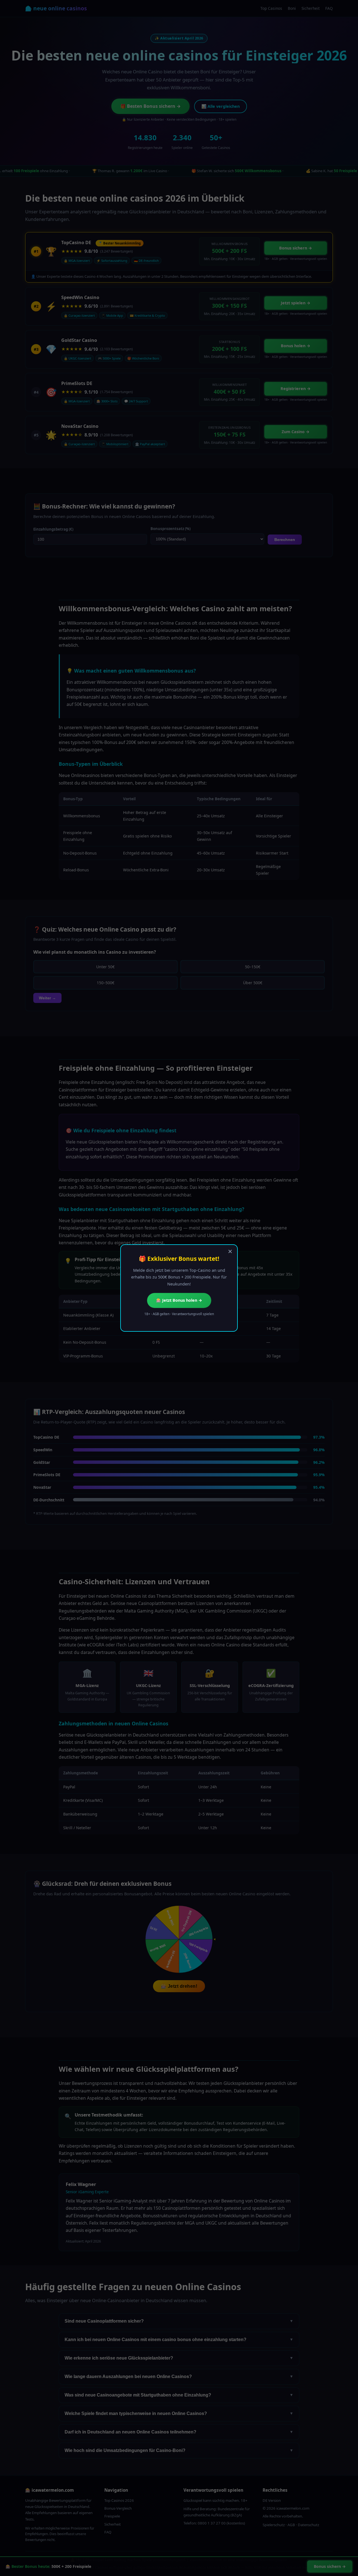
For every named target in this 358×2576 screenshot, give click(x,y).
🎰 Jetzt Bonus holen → (179, 1300)
